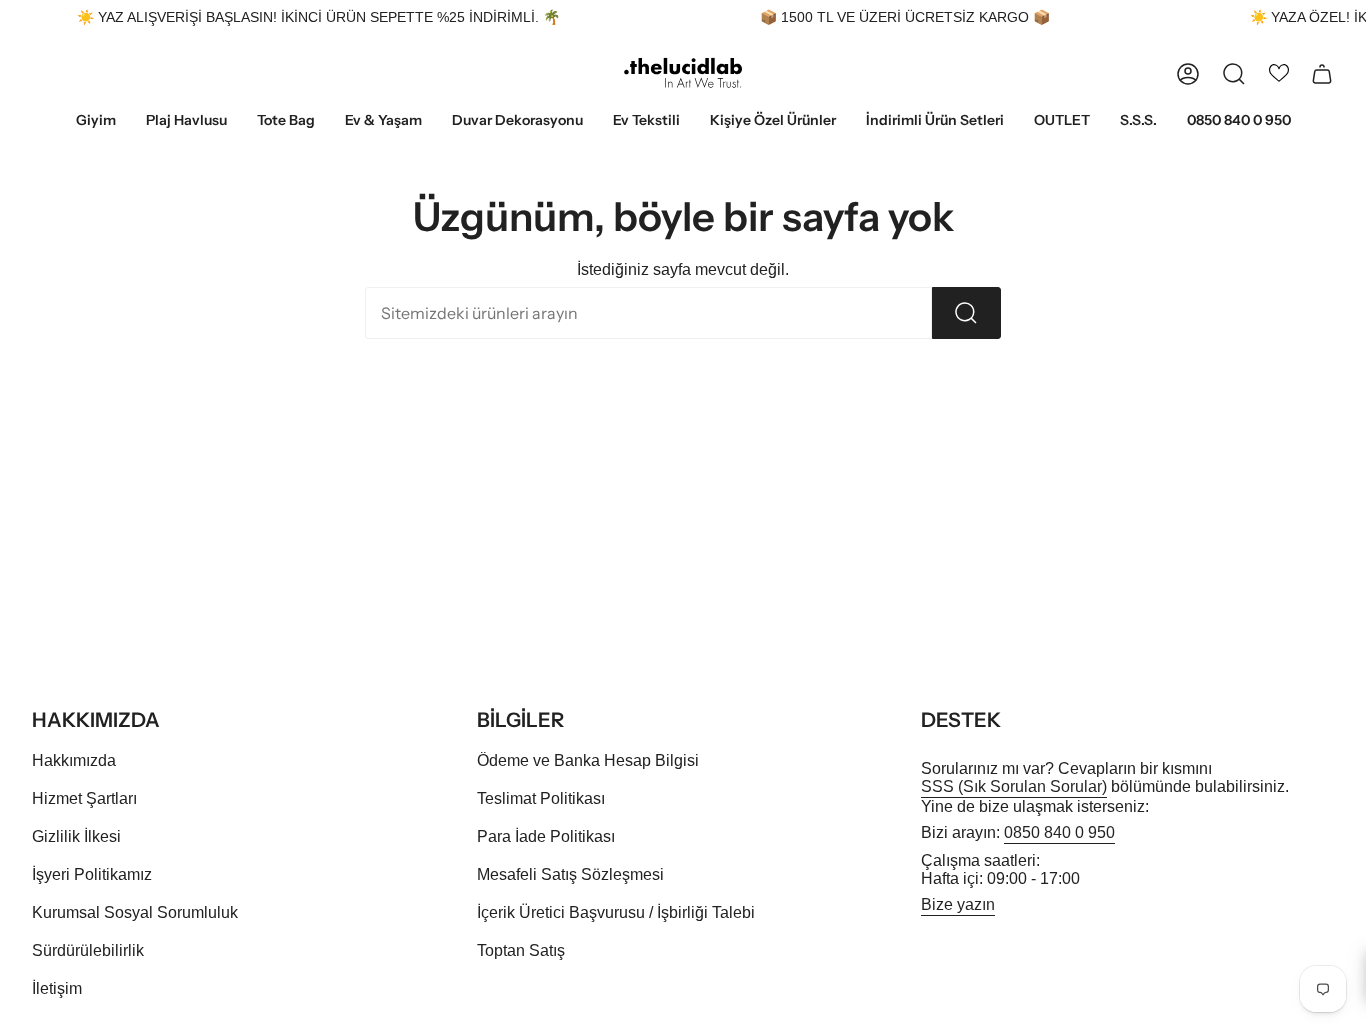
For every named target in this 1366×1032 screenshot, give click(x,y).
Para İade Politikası (546, 836)
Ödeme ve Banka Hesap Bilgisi (588, 760)
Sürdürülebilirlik (88, 950)
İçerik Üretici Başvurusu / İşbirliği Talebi (616, 912)
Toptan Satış (521, 950)
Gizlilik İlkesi (76, 836)
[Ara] (966, 313)
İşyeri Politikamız (92, 874)
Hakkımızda (74, 760)
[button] (96, 121)
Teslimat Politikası (541, 798)
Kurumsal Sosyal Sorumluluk (135, 912)
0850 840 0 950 (1059, 832)
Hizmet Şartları (84, 798)
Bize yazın (958, 904)
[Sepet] (1322, 74)
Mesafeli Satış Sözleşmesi (570, 874)
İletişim (57, 988)
